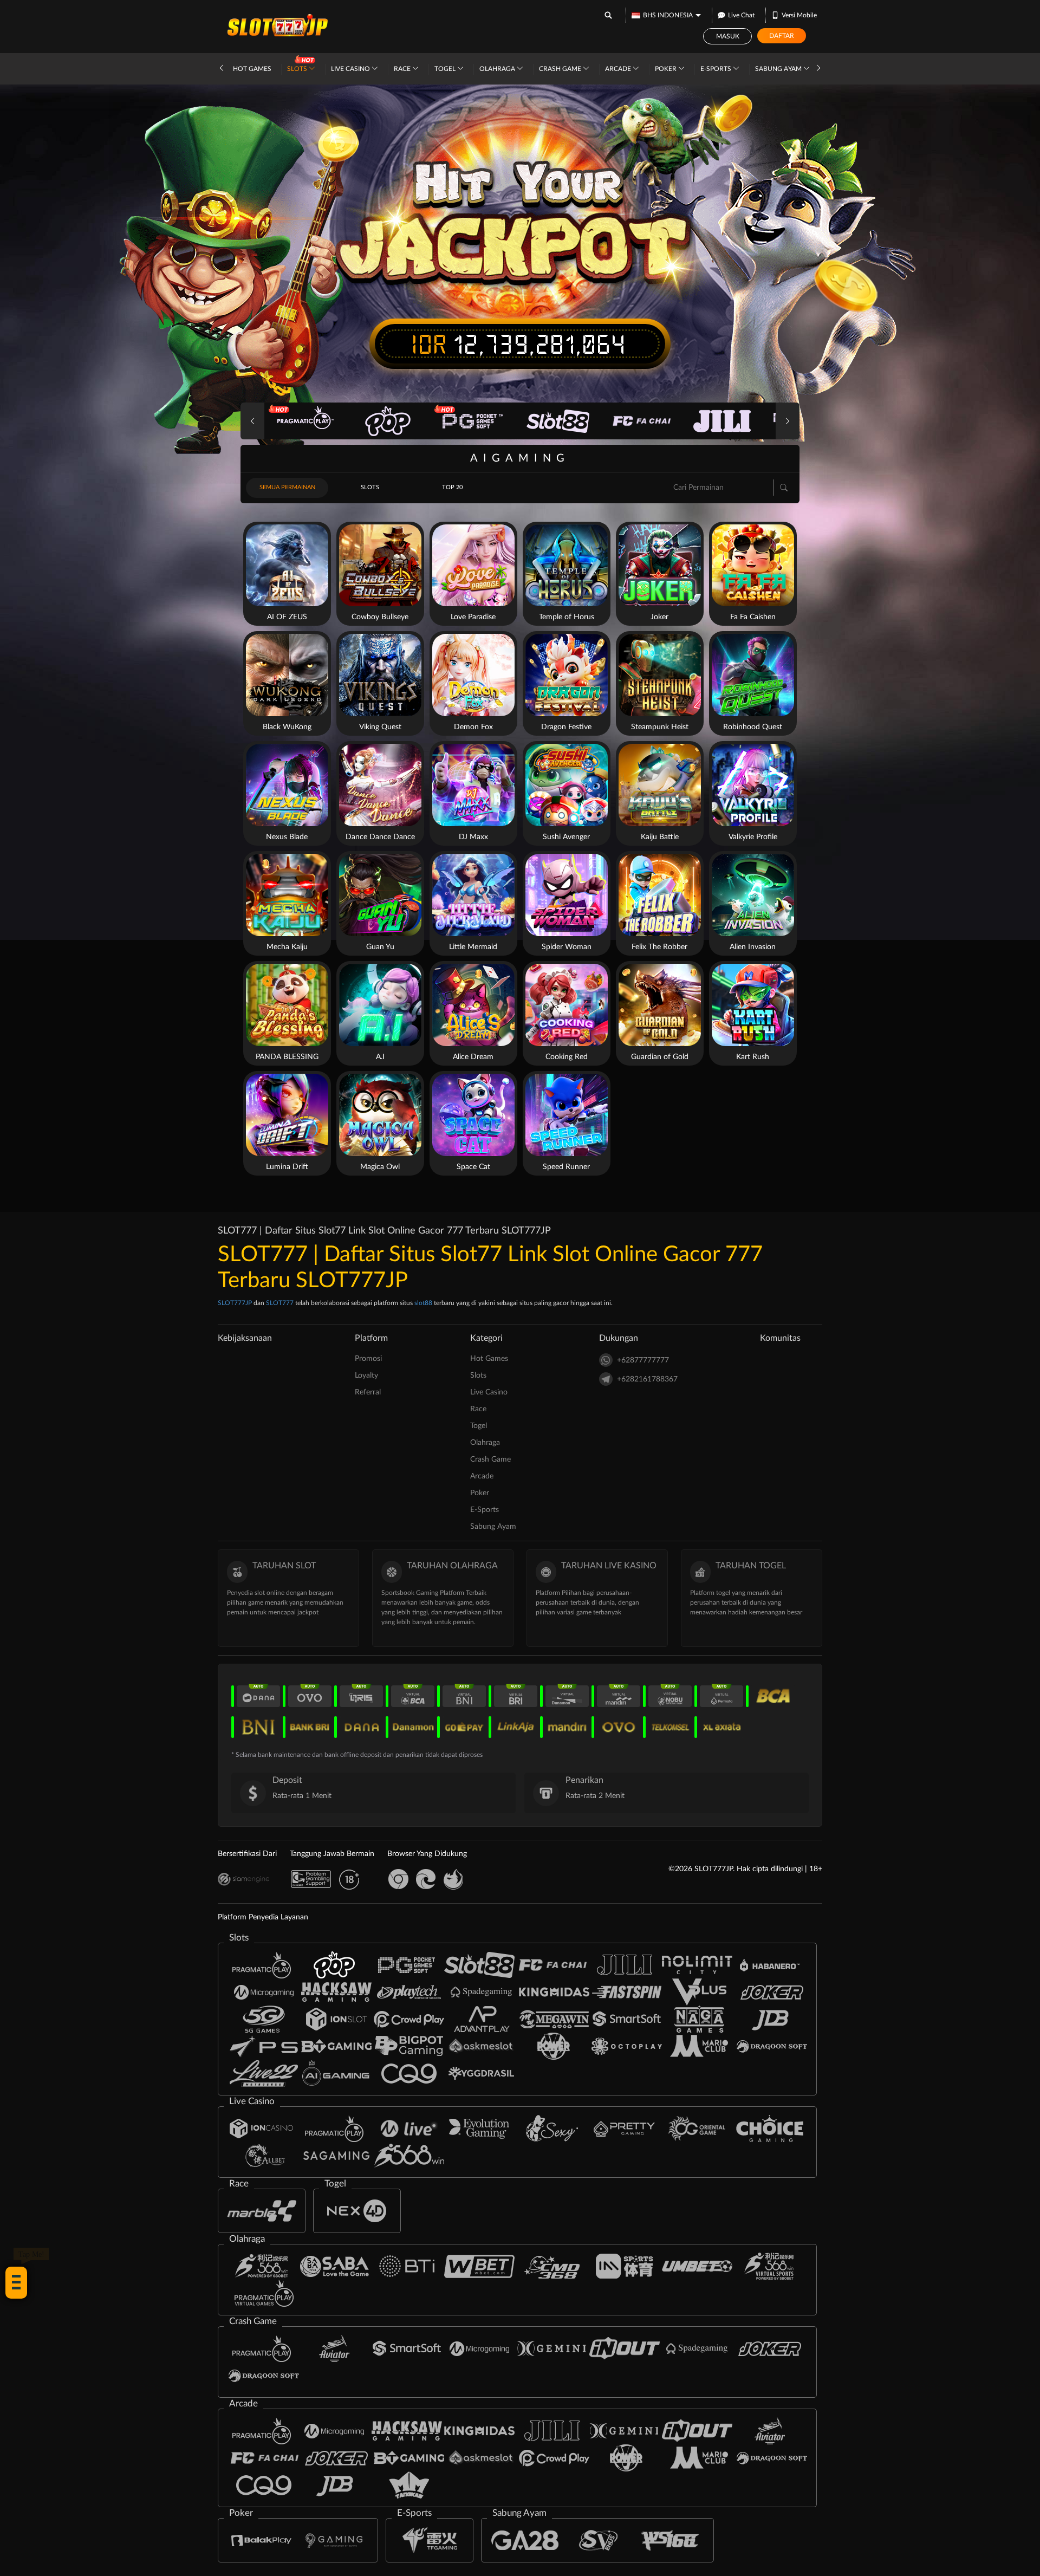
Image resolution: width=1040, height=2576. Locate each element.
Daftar (782, 36)
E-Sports (717, 69)
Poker (667, 69)
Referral (368, 1392)
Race (403, 69)
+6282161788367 (647, 1379)
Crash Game (561, 69)
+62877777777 (643, 1360)
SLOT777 (280, 1303)
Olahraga (498, 69)
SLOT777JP (235, 1303)
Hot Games (252, 69)
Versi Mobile (799, 15)
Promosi (368, 1359)
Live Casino (351, 69)
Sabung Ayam (779, 69)
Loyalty (366, 1375)
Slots (298, 69)
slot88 (423, 1303)
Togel (446, 69)
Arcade (619, 69)
